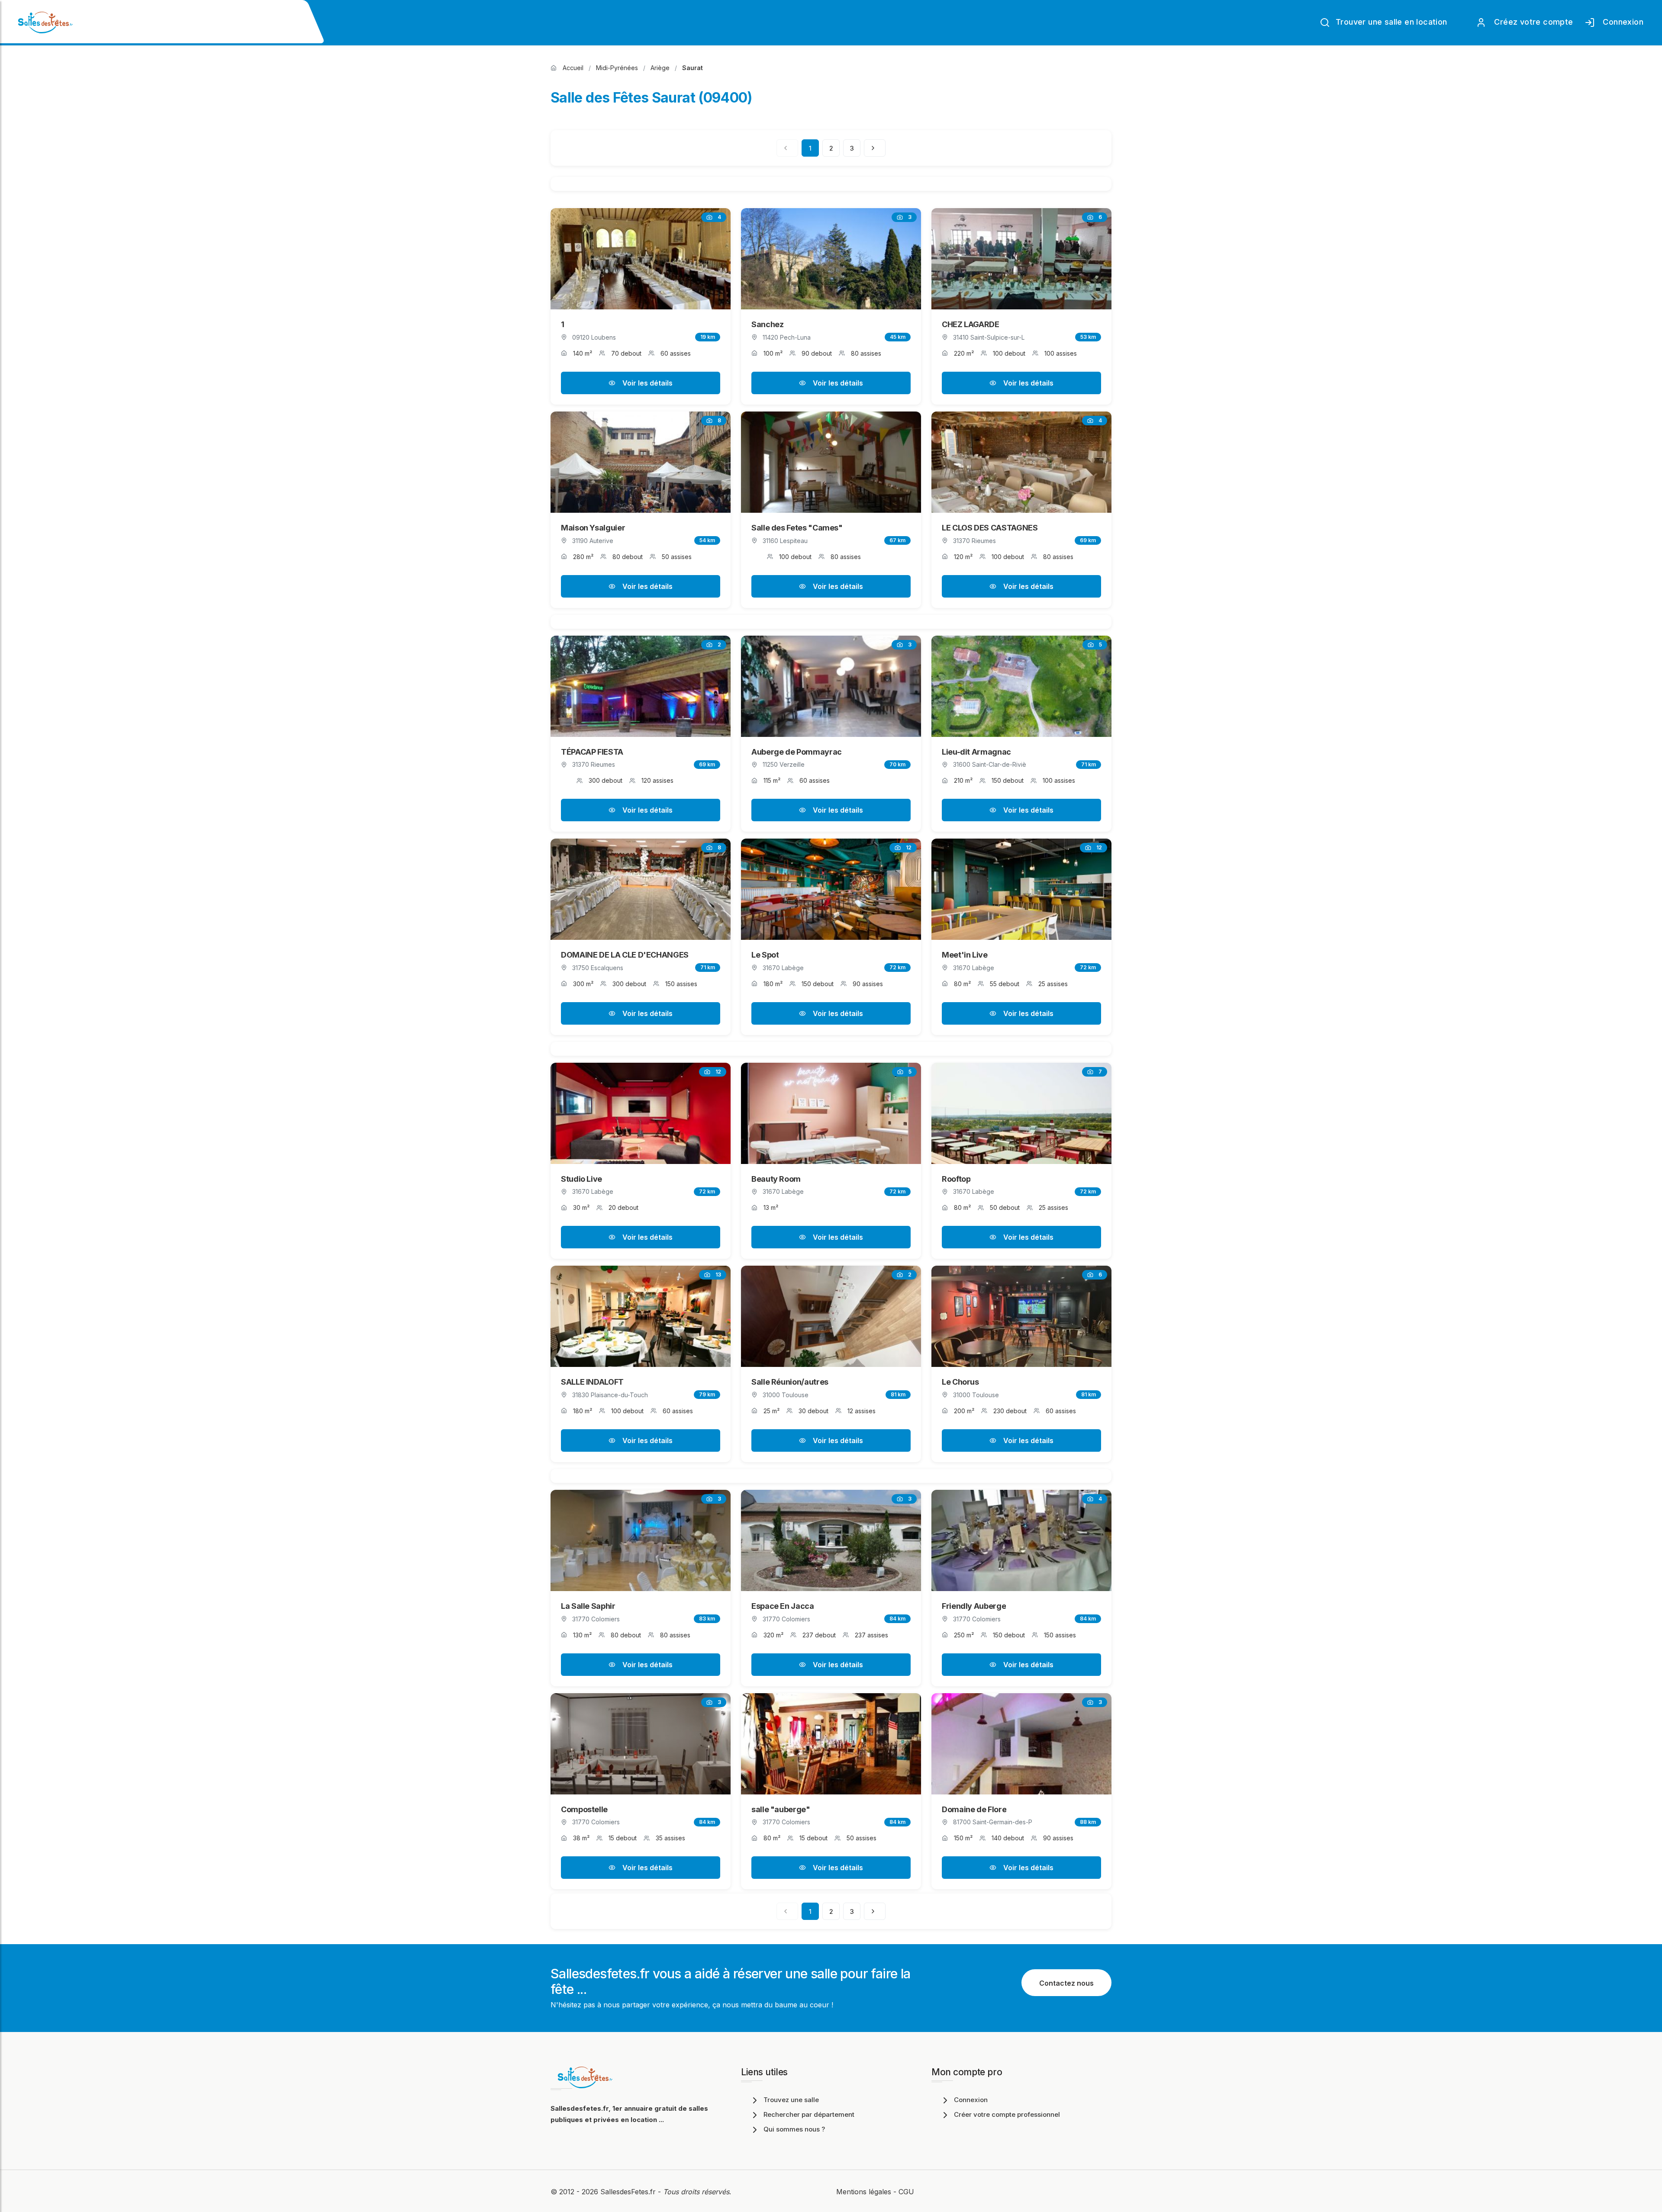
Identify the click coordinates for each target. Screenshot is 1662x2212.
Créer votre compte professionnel (1007, 2114)
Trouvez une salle (791, 2100)
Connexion (1621, 22)
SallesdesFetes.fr (629, 2192)
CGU (906, 2192)
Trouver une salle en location (1390, 22)
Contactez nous (1066, 1983)
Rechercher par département (809, 2114)
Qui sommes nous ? (794, 2129)
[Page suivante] (875, 148)
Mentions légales (864, 2192)
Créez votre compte (1532, 22)
